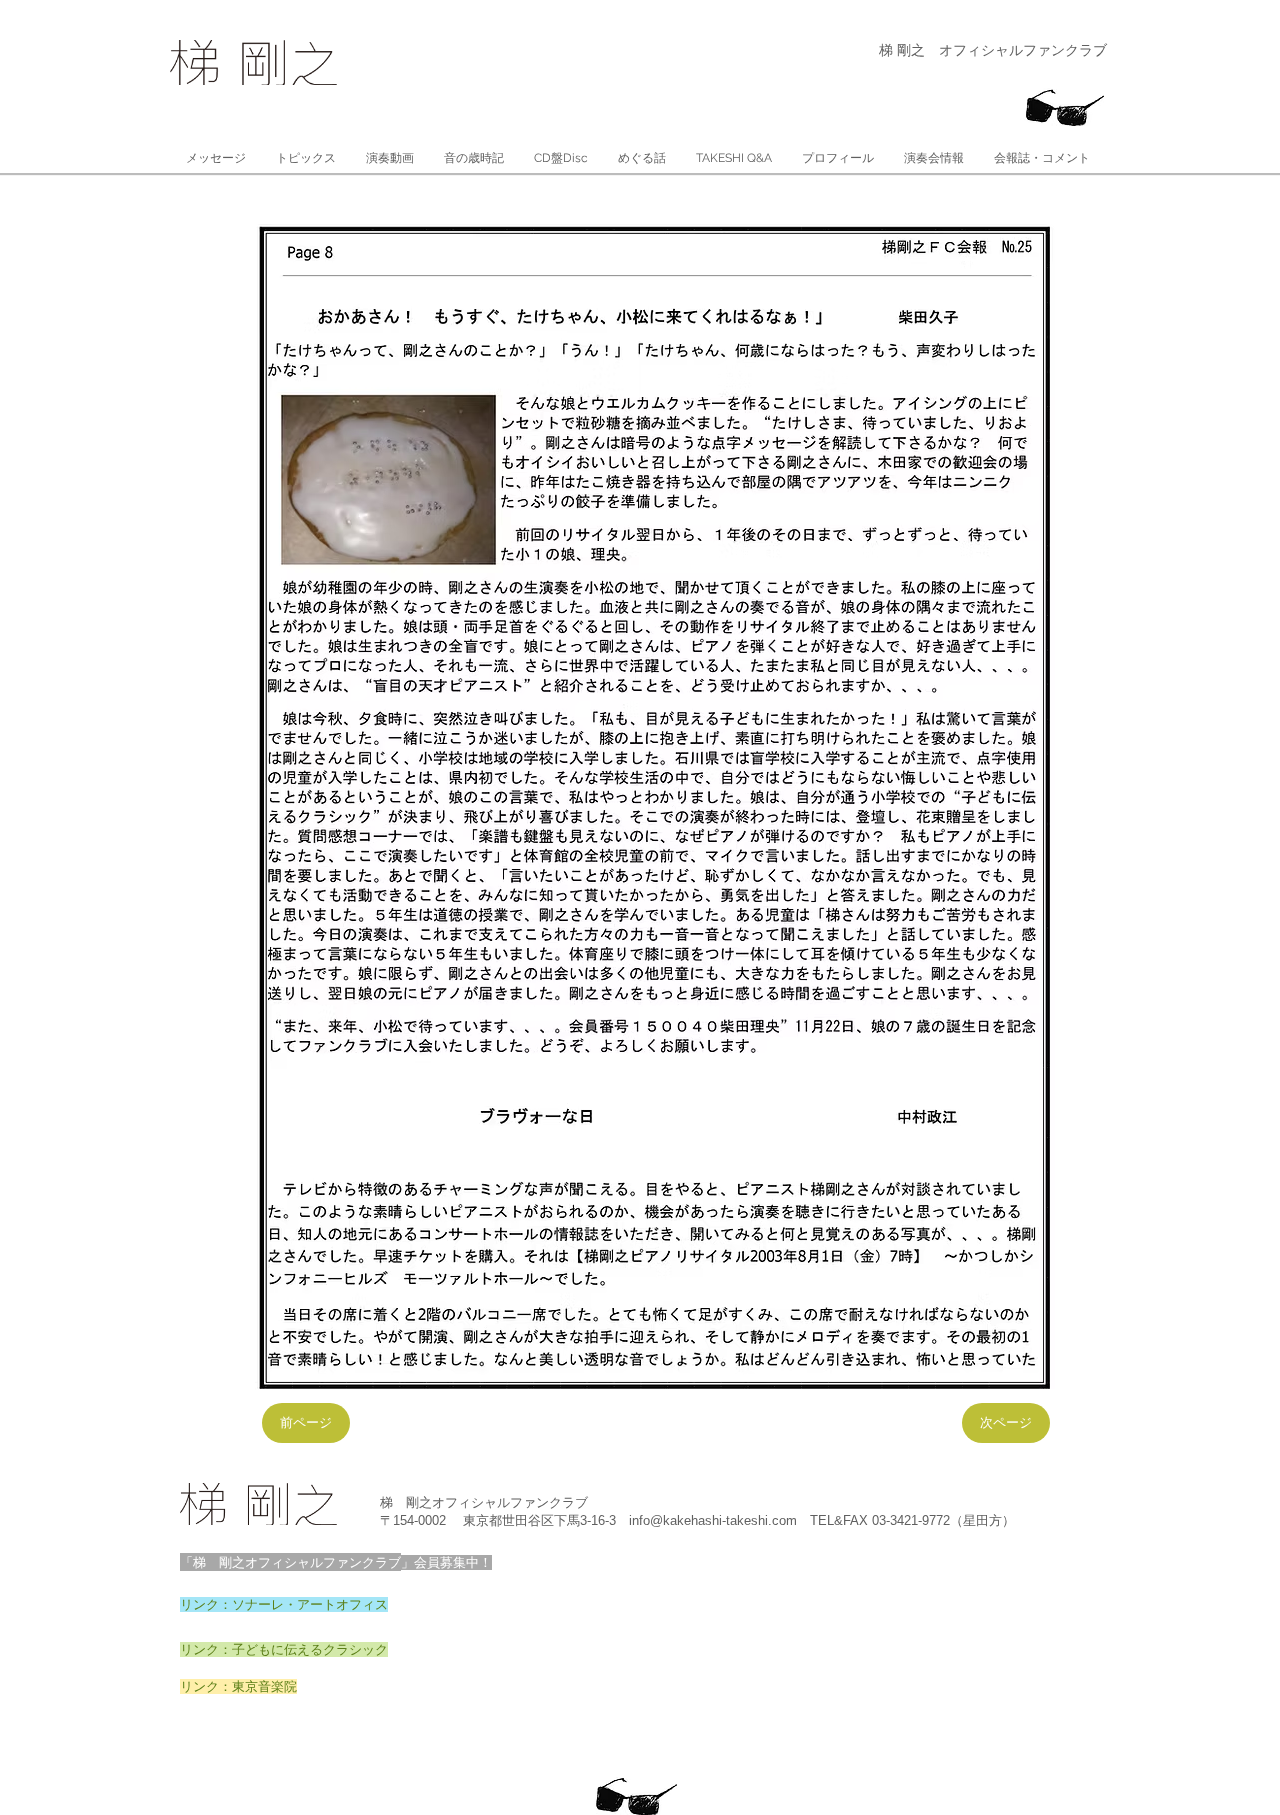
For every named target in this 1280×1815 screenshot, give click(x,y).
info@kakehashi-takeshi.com (713, 1520)
